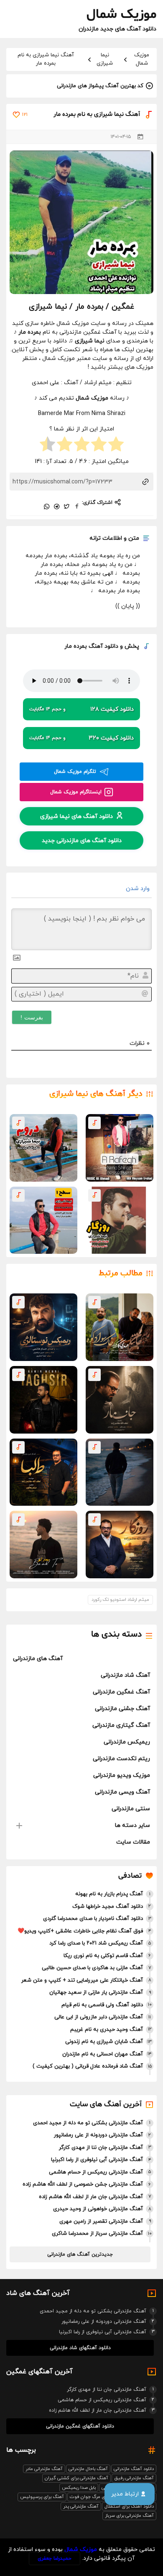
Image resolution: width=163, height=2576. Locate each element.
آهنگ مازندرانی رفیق (134, 2478)
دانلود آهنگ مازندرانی (134, 2469)
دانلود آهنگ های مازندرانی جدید (82, 841)
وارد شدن (139, 889)
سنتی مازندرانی (131, 1809)
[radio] (116, 445)
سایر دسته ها (132, 1825)
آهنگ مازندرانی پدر (81, 2506)
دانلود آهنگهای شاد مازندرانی (80, 2348)
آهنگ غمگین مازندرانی (121, 1692)
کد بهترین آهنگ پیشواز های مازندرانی (100, 86)
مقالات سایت (133, 1842)
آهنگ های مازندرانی (38, 1659)
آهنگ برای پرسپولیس (42, 2497)
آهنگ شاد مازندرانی (125, 1675)
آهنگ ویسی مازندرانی (122, 1792)
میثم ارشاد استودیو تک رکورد (120, 1600)
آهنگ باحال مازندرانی (88, 2469)
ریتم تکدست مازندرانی (121, 1759)
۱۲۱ (25, 115)
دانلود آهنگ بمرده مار (91, 646)
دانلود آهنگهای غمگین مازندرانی (80, 2426)
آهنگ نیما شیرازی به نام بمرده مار (46, 59)
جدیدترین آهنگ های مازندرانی (80, 2254)
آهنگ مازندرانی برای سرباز (129, 2516)
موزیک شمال (142, 59)
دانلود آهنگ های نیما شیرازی (76, 816)
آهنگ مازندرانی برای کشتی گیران (76, 2478)
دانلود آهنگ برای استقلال (129, 2506)
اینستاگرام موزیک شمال (76, 792)
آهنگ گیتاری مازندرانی (121, 1725)
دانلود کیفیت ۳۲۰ (81, 738)
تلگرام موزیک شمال (75, 772)
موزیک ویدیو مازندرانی (122, 1775)
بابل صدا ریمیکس (79, 2488)
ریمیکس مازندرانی (127, 1742)
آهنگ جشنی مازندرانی (122, 1709)
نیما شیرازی (105, 59)
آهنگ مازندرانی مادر (44, 2469)
